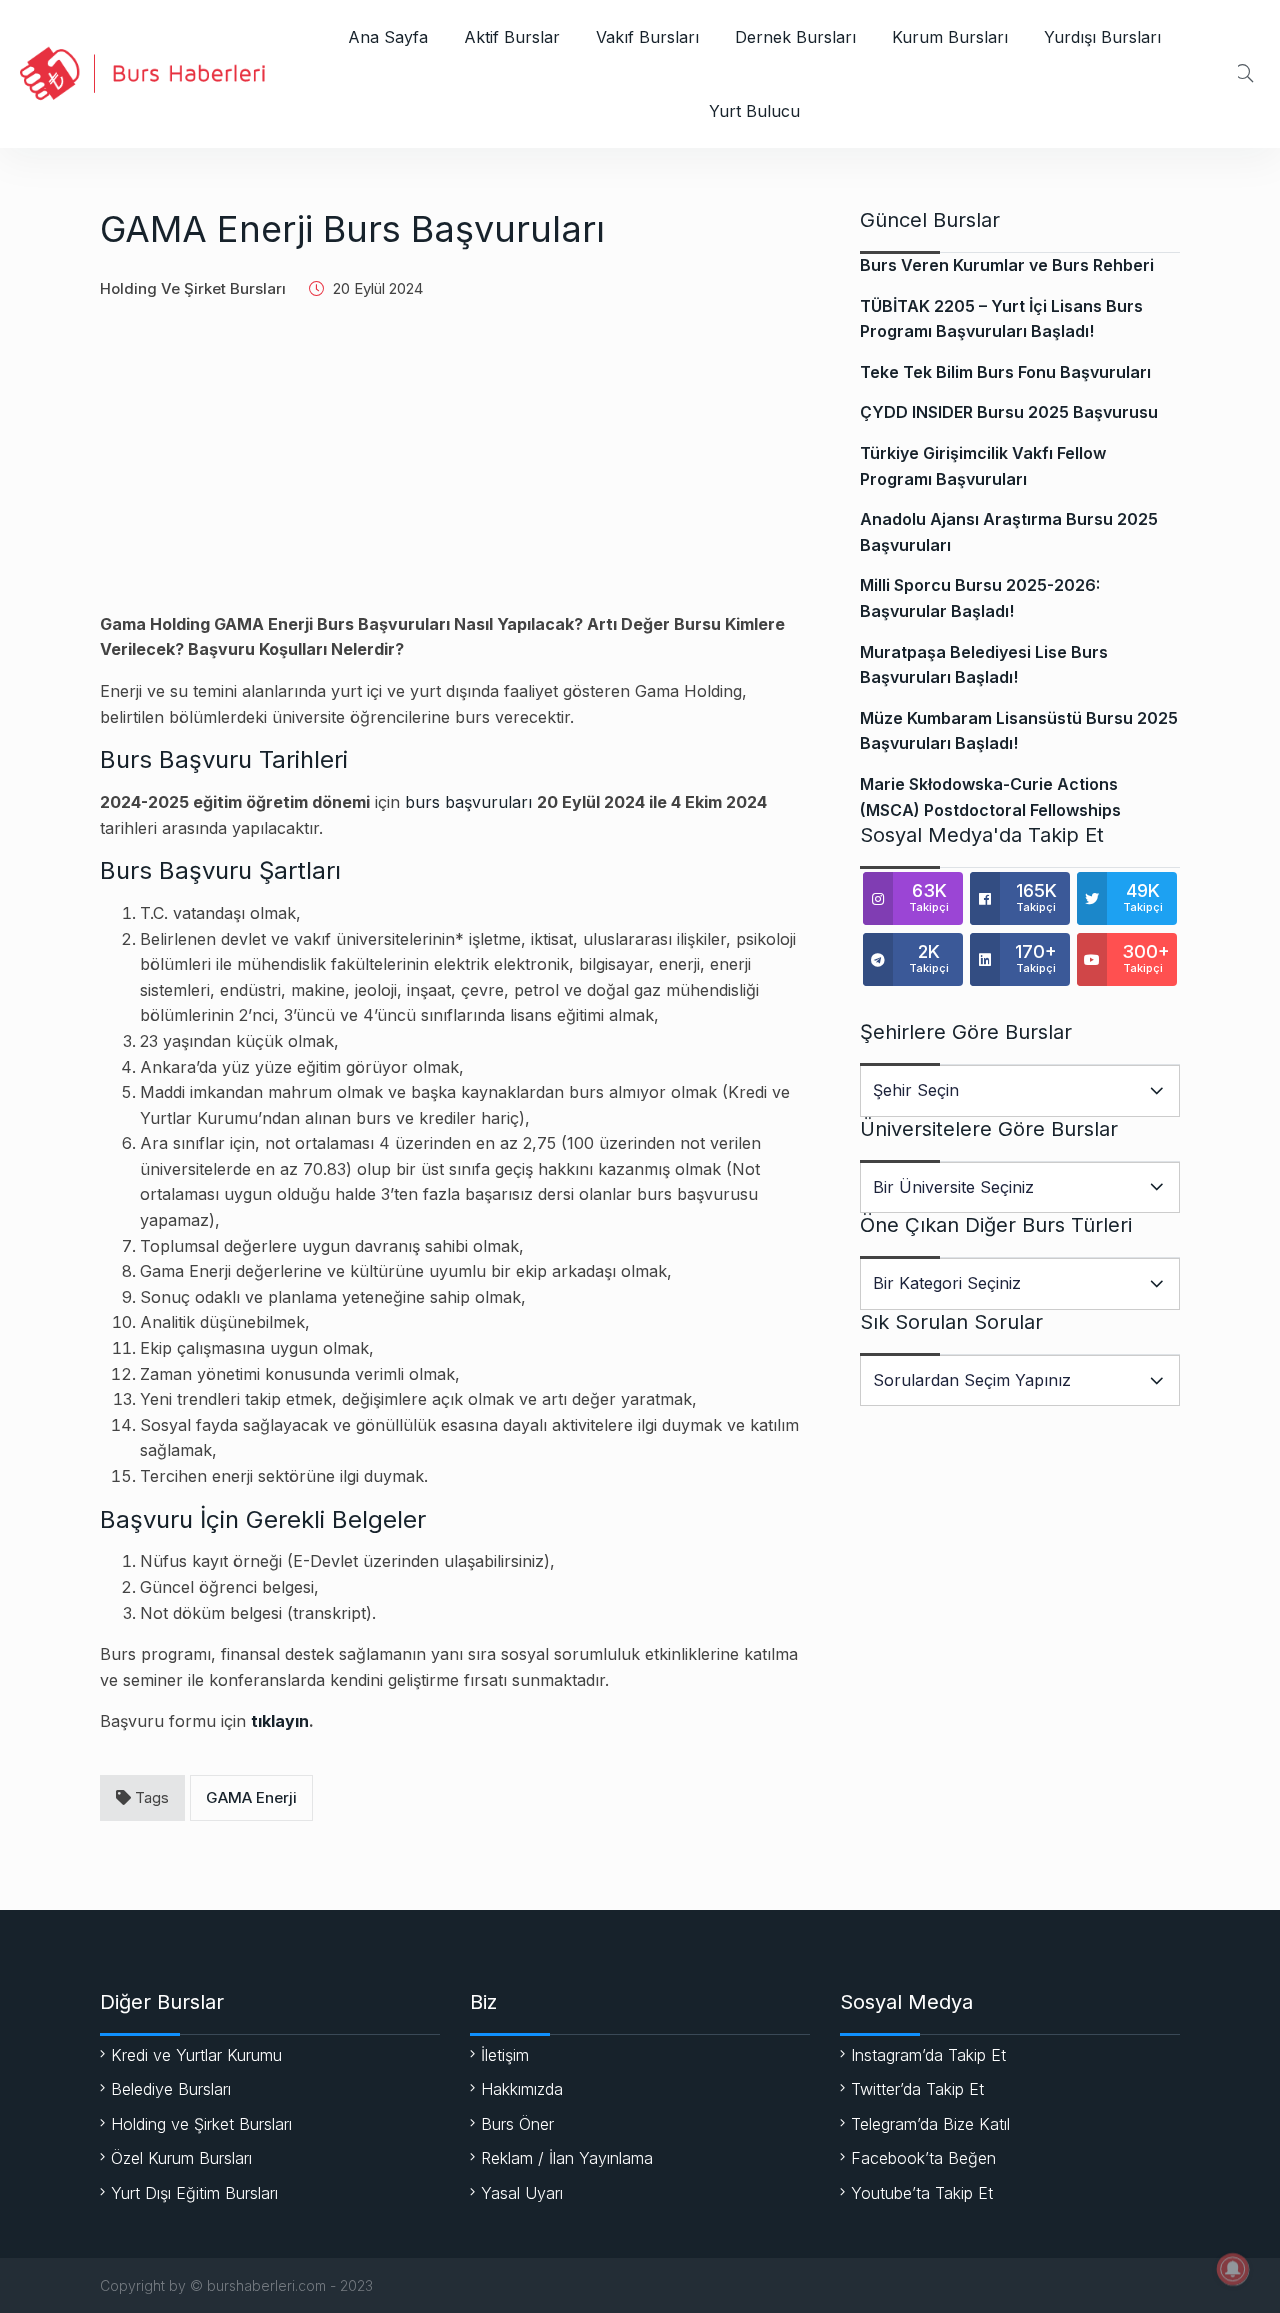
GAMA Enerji (251, 1797)
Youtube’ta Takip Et (922, 2193)
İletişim (505, 2055)
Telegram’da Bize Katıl (930, 2124)
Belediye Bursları (171, 2089)
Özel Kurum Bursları (181, 2158)
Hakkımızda (522, 2089)
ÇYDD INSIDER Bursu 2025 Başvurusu (1009, 412)
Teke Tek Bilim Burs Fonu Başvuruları (1005, 372)
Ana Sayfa (388, 37)
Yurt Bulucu (754, 111)
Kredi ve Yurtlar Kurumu (196, 2055)
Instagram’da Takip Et (928, 2055)
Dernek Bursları (795, 37)
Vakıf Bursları (647, 37)
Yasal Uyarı (522, 2193)
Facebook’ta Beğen (923, 2158)
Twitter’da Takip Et (917, 2089)
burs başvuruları (468, 802)
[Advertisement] (455, 472)
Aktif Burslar (512, 37)
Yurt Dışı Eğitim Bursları (194, 2193)
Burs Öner (517, 2124)
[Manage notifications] (1233, 2269)
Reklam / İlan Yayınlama (567, 2158)
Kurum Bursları (950, 37)
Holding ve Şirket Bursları (193, 288)
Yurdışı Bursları (1102, 37)
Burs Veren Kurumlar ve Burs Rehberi (1007, 265)
